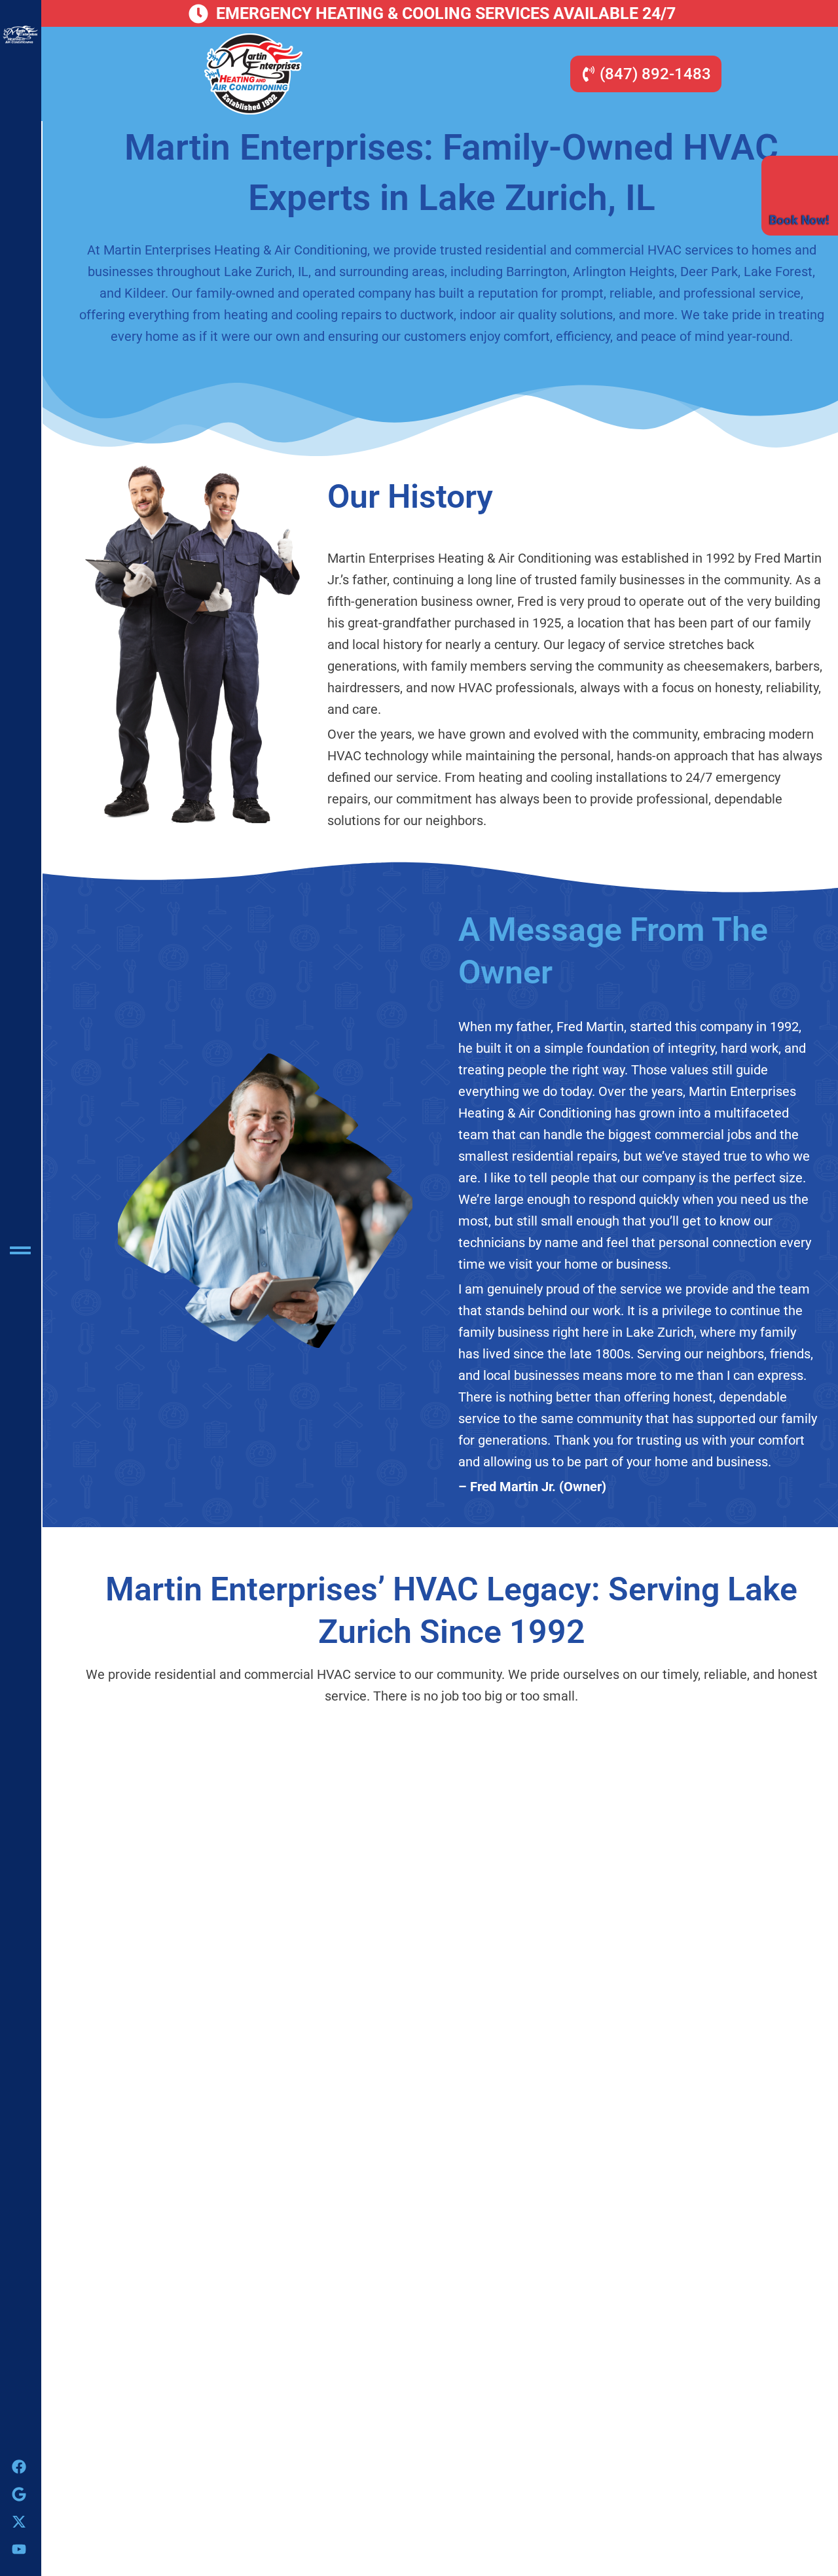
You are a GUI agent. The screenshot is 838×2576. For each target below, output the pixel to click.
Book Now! (799, 220)
